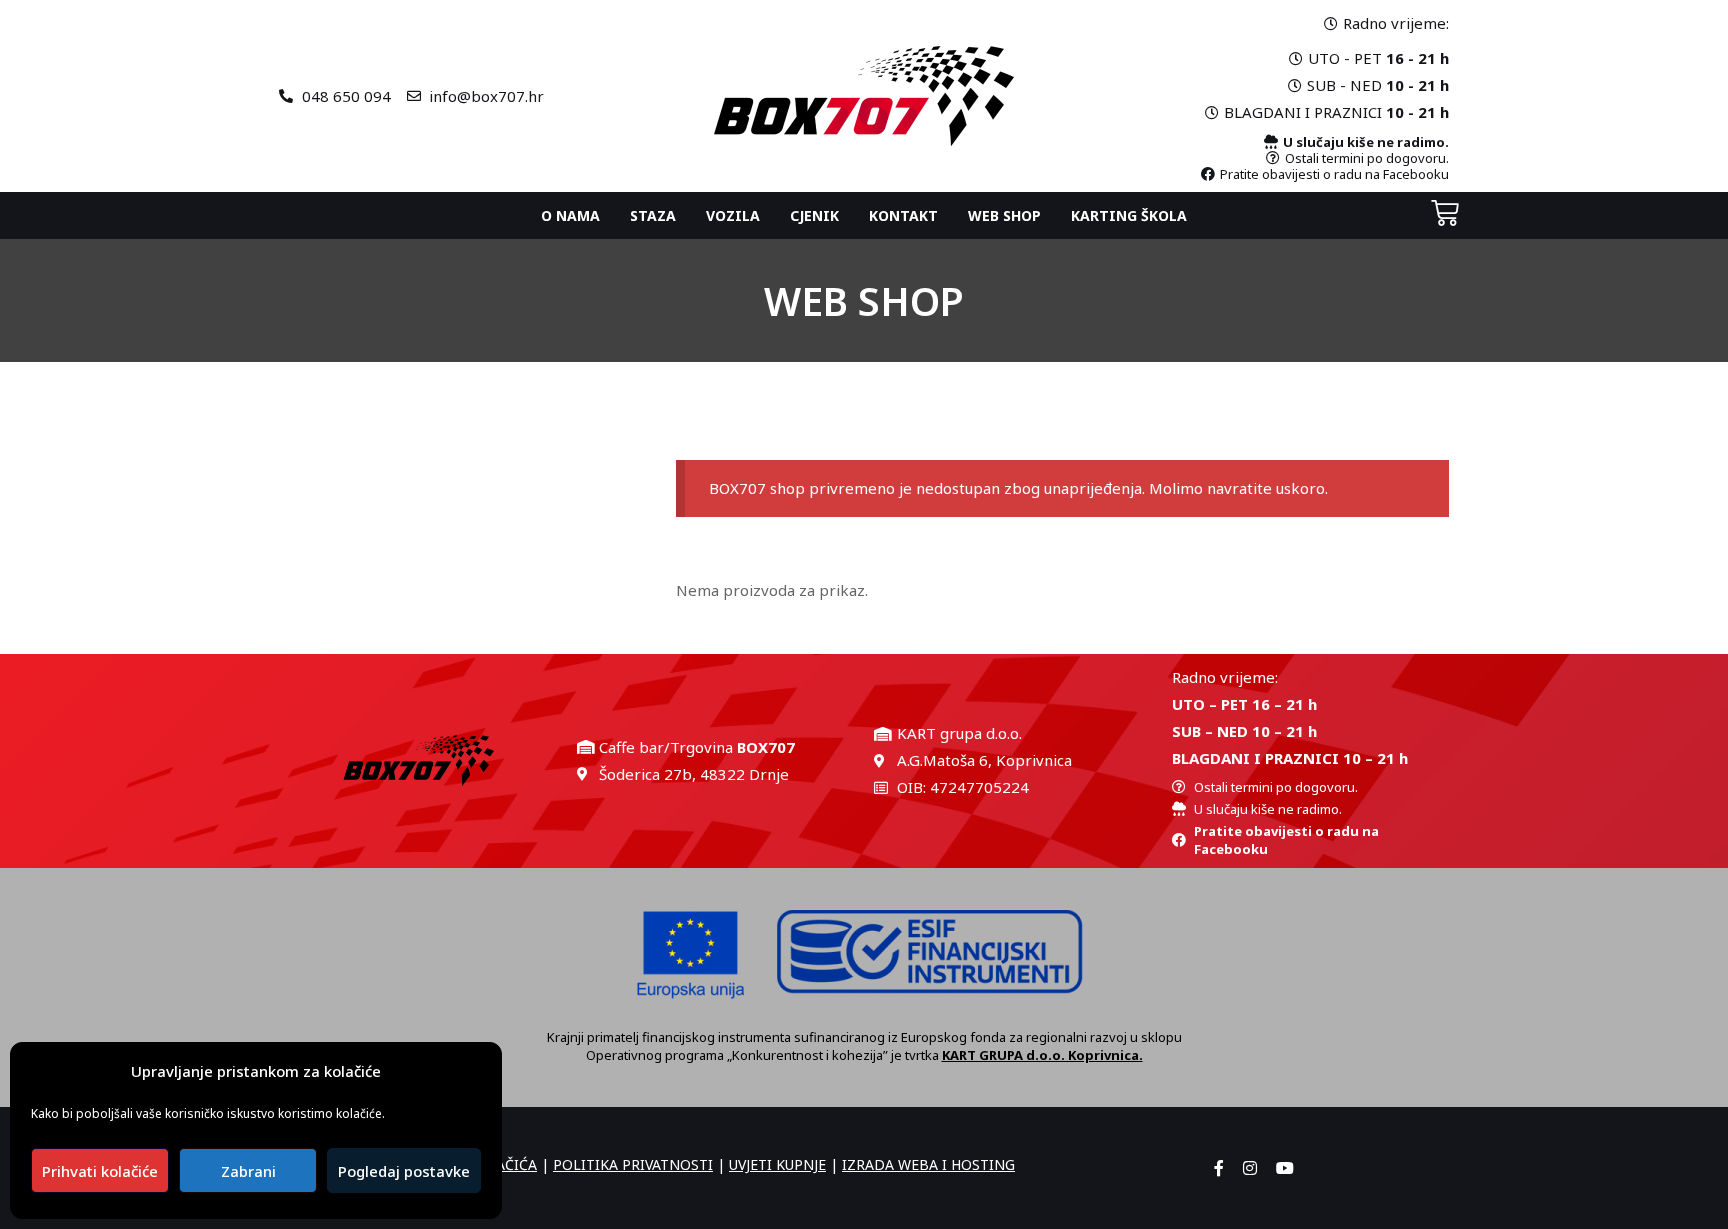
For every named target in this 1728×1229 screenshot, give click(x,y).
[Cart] (1445, 212)
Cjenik (814, 215)
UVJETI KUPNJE (777, 1164)
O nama (570, 215)
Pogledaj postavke (404, 1171)
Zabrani (248, 1171)
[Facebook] (1219, 1168)
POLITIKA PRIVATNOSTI (633, 1164)
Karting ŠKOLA (1129, 215)
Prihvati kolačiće (100, 1171)
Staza (653, 215)
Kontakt (903, 215)
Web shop (1004, 215)
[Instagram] (1250, 1168)
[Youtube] (1285, 1168)
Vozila (733, 215)
